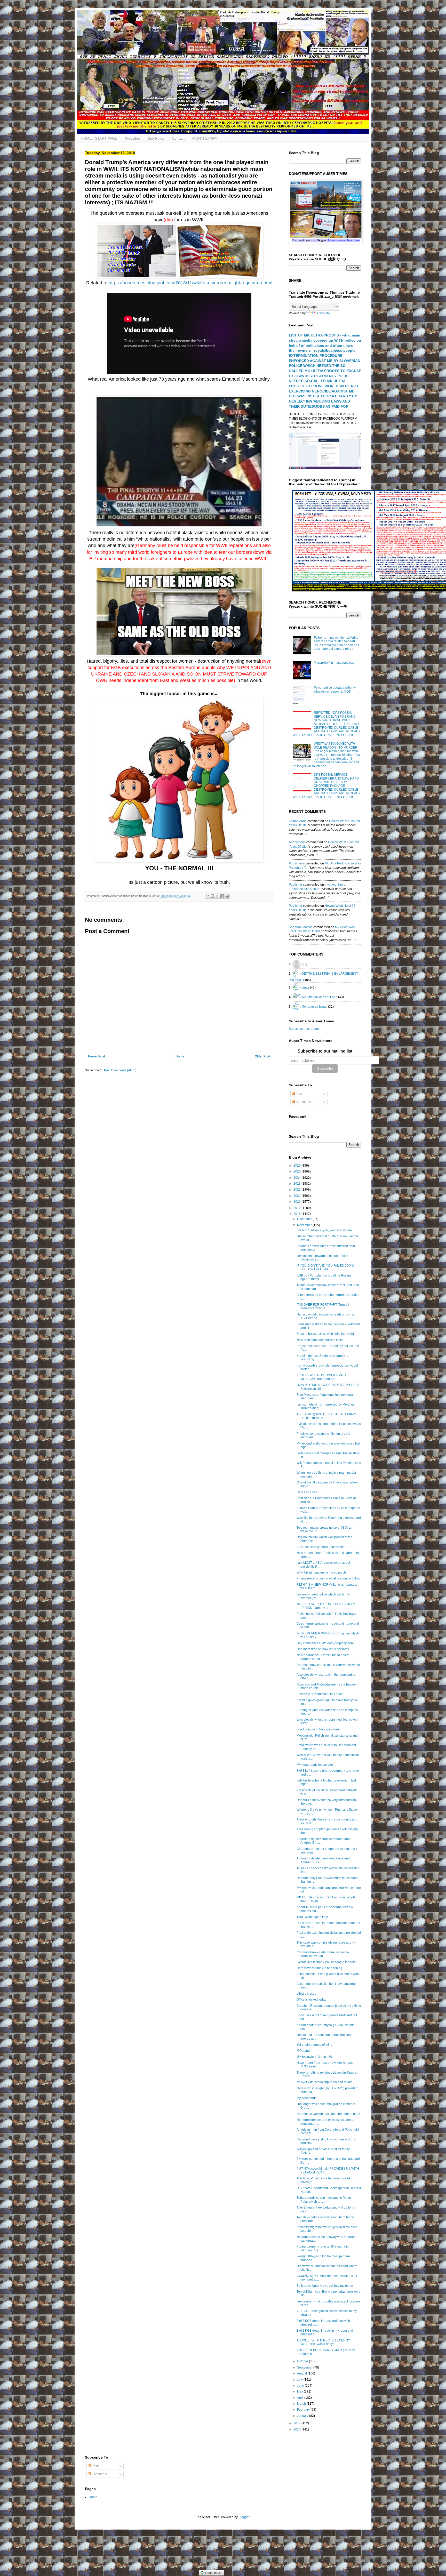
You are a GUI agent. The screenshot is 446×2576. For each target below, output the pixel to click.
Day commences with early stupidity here (325, 1643)
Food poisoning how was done (318, 1729)
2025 (297, 1171)
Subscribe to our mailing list (325, 1051)
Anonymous (297, 842)
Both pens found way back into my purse (325, 2286)
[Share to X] (217, 896)
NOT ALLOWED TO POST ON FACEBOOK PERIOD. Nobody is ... (326, 1606)
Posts (299, 1094)
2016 (297, 2429)
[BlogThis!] (212, 896)
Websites (132, 138)
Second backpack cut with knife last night (325, 1334)
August (302, 2373)
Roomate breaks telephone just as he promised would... (323, 1954)
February (304, 2410)
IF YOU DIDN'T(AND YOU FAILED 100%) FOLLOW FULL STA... (325, 1267)
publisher (296, 863)
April (301, 2398)
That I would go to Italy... (313, 1917)
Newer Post (97, 1056)
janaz (305, 987)
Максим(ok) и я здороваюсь (334, 663)
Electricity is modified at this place (320, 1694)
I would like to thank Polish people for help (326, 1962)
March (302, 2404)
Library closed (306, 1994)
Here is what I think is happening (319, 1968)
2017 (297, 2423)
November (305, 1225)
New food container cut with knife (320, 1340)
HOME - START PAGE (99, 138)
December (305, 1219)
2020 (297, 1202)
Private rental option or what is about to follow (328, 1578)
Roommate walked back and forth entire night (328, 2114)
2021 (297, 1196)
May (300, 2392)
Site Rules (156, 138)
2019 (297, 1208)
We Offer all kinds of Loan (319, 997)
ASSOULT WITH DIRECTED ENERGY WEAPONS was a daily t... (323, 2342)
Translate (323, 313)
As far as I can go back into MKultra (321, 1547)
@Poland (303, 2051)
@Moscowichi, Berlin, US (314, 2057)
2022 (297, 1190)
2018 (297, 1214)
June (301, 2386)
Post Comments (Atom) (120, 1070)
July (300, 2380)
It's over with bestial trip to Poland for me (325, 2082)
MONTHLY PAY (205, 138)
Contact (178, 138)
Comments (303, 1102)
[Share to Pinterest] (227, 896)
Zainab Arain (298, 821)
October (303, 2361)
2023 (297, 1184)
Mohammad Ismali (314, 1006)
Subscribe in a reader (304, 1029)
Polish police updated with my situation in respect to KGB (335, 689)
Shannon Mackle (301, 927)
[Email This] (208, 896)
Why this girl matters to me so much (321, 1572)
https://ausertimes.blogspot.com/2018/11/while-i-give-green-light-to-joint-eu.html (190, 283)
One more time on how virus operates (323, 1649)
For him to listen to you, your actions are (324, 1230)
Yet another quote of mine (314, 2045)
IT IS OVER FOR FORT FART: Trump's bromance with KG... (323, 1306)
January (303, 2416)
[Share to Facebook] (222, 896)
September (305, 2368)
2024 (297, 1178)
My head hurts (306, 2098)
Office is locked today (311, 2000)
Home (180, 1056)
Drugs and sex (307, 1492)
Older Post (262, 1056)
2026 (297, 1166)
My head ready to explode (315, 1765)
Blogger (244, 2517)
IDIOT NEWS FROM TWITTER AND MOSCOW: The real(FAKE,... (321, 1377)
